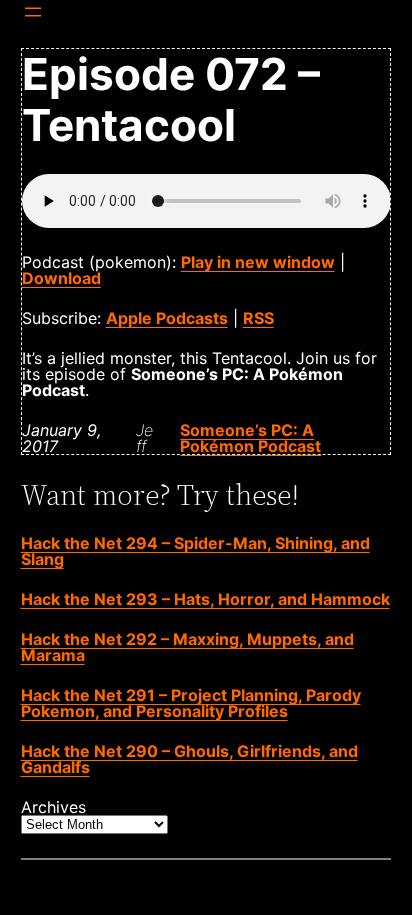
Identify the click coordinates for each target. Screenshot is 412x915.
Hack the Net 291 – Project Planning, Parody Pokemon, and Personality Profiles (191, 703)
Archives (53, 807)
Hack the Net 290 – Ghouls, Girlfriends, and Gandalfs (189, 759)
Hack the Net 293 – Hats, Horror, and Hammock (205, 599)
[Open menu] (33, 12)
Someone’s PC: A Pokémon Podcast (250, 438)
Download (61, 278)
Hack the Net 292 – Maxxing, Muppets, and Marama (187, 647)
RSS (258, 318)
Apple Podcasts (167, 318)
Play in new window (258, 262)
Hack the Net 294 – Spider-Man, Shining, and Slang (195, 551)
